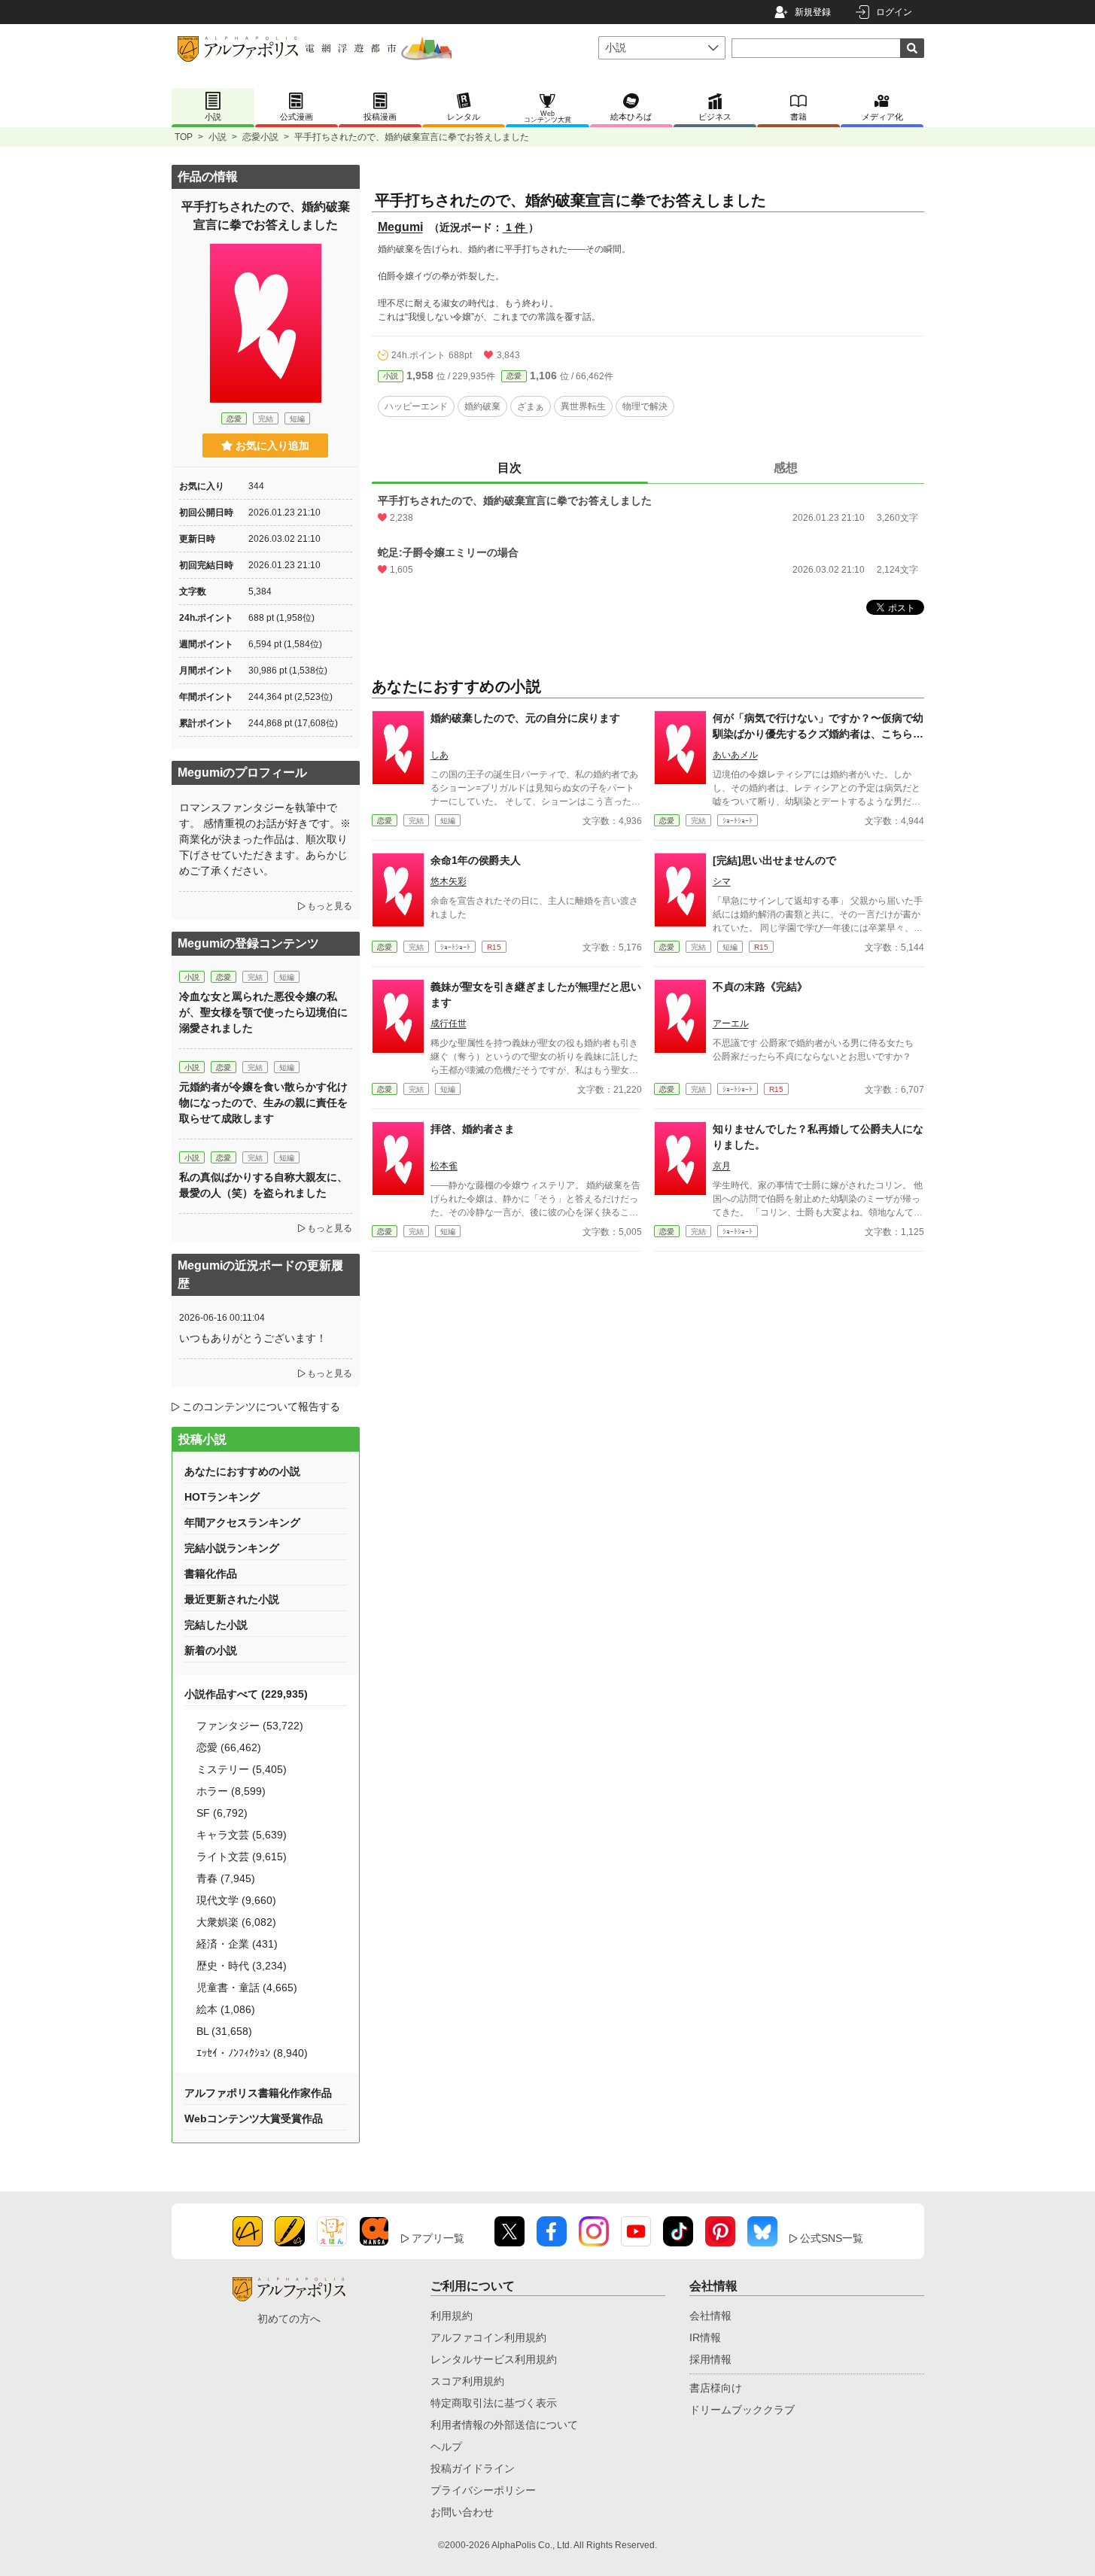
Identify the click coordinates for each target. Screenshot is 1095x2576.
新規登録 (813, 12)
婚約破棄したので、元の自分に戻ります (525, 718)
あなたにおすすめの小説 (242, 1471)
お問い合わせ (462, 2512)
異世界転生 (583, 406)
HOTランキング (222, 1497)
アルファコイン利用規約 (488, 2337)
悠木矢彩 (449, 881)
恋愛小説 (260, 137)
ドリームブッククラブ (742, 2410)
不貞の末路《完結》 (760, 987)
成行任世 (449, 1023)
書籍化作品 (211, 1574)
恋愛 (514, 376)
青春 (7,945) (226, 1878)
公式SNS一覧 (832, 2238)
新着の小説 (211, 1650)
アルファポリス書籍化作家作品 (258, 2093)
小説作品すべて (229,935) (246, 1694)
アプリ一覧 (438, 2238)
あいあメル (735, 755)
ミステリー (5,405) (242, 1769)
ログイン (894, 12)
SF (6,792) (222, 1813)
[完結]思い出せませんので (774, 860)
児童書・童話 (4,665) (247, 1988)
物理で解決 (645, 406)
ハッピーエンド (416, 406)
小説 (217, 137)
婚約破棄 (482, 406)
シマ (722, 881)
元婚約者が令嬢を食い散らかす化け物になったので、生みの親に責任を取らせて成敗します (263, 1102)
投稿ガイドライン (473, 2468)
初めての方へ (289, 2319)
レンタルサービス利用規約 (494, 2359)
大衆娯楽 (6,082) (236, 1922)
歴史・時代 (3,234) (242, 1966)
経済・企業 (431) (237, 1944)
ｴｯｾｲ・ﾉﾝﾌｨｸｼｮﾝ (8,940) (252, 2053)
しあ (440, 755)
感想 (786, 468)
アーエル (731, 1023)
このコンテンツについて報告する (261, 1407)
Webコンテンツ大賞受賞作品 (254, 2118)
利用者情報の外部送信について (504, 2425)
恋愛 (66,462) (229, 1747)
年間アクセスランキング (242, 1522)
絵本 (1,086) (226, 2009)
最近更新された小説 (232, 1599)
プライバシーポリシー (483, 2490)
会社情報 (710, 2316)
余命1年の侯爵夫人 (476, 860)
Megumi (400, 227)
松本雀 (444, 1166)
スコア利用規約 (467, 2381)
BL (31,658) (224, 2031)
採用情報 (710, 2359)
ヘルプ (446, 2447)
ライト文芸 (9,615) (242, 1857)
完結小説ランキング (232, 1548)
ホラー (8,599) (231, 1791)
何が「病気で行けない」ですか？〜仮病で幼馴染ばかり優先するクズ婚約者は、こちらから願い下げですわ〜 (818, 734)
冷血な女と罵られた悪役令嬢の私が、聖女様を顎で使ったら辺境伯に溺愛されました (263, 1012)
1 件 (516, 227)
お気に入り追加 (272, 446)
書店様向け (716, 2388)
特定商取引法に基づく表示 (494, 2403)
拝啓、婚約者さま (473, 1129)
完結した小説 (216, 1625)
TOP (184, 137)
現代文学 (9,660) (236, 1900)
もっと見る (330, 906)
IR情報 (705, 2337)
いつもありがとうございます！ (253, 1338)
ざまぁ (531, 406)
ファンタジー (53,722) (250, 1726)
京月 (722, 1166)
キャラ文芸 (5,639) (242, 1835)
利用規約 (452, 2316)
